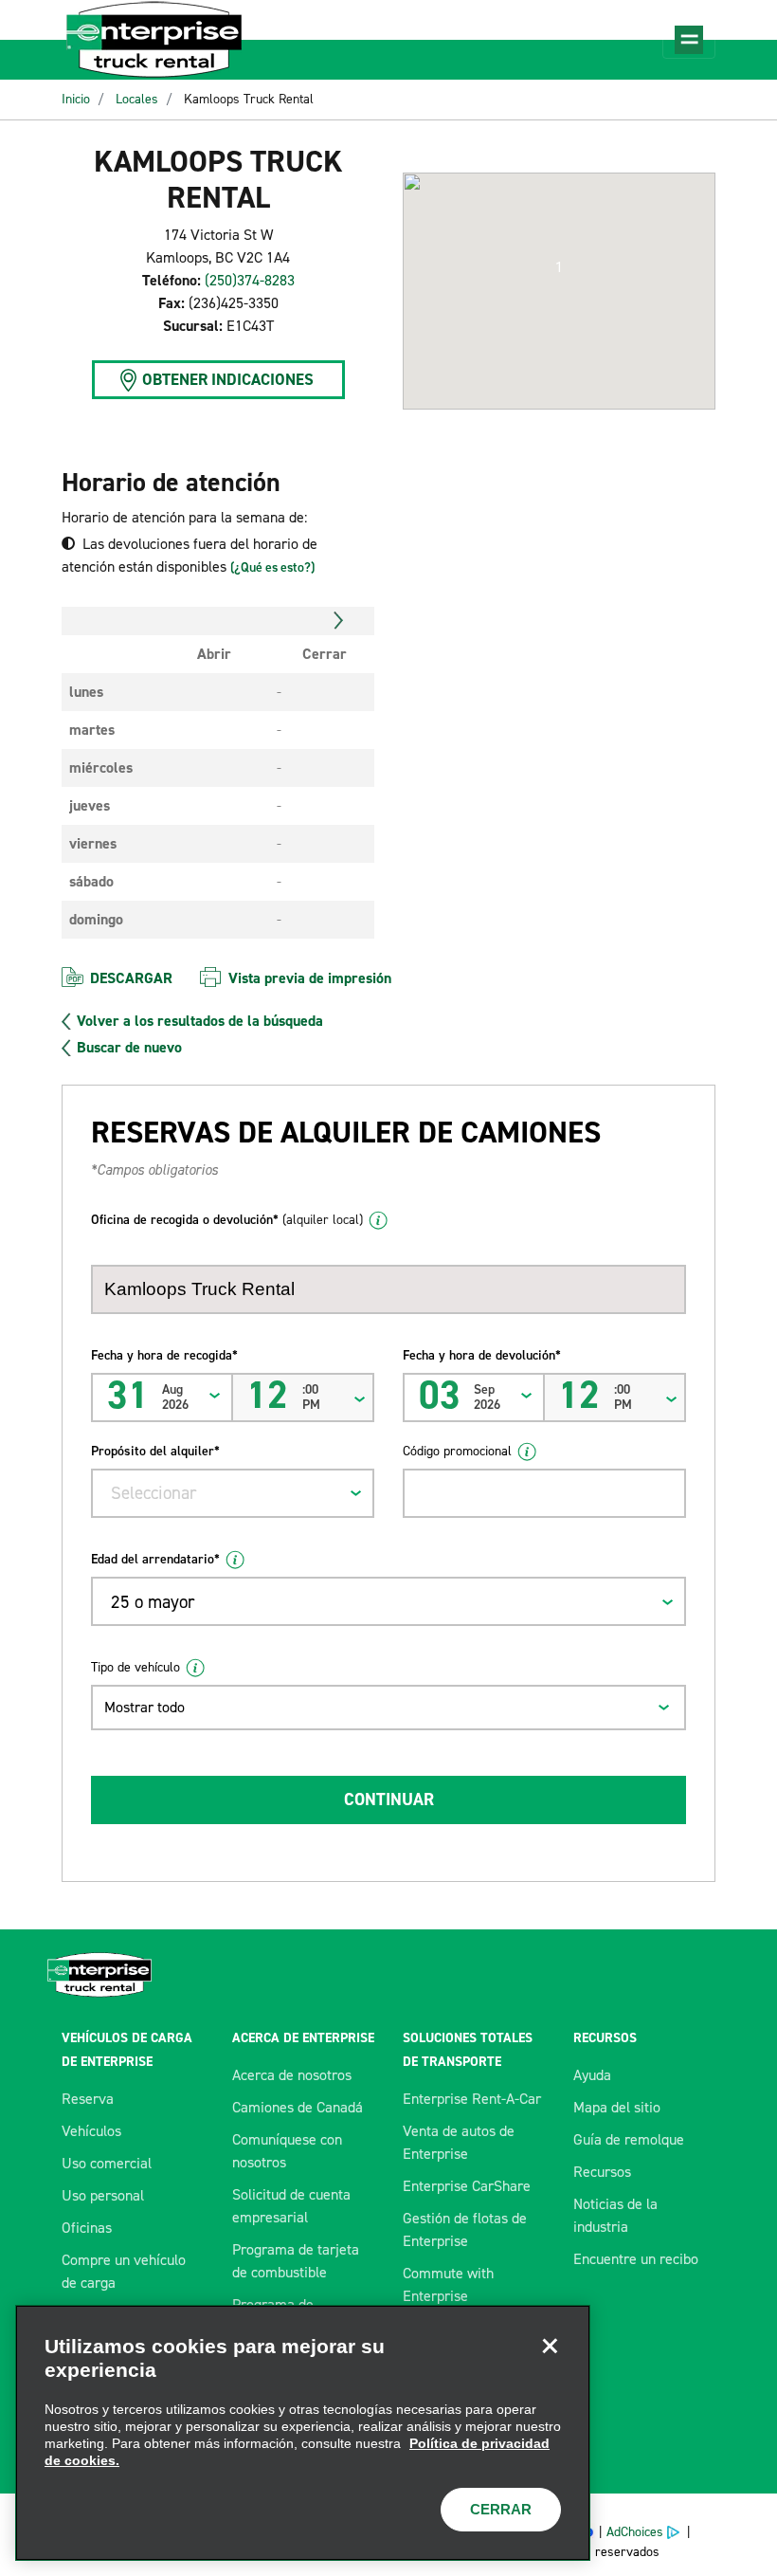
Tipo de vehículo (136, 1667)
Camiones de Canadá (298, 2107)
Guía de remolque (629, 2139)
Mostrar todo (145, 1707)
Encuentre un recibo (636, 2259)
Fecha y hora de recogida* (164, 1355)
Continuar (389, 1800)
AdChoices (635, 2532)
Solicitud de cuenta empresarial (291, 2206)
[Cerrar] (550, 2346)
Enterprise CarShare (467, 2186)
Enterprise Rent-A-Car (472, 2099)
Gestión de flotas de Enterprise (465, 2229)
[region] (303, 2433)
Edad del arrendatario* (155, 1559)
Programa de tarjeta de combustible (296, 2261)
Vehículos (91, 2131)
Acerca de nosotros (292, 2075)
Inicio (76, 99)
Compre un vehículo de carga (124, 2271)
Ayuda (592, 2075)
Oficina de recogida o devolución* (227, 1220)
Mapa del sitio (617, 2107)
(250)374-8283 (250, 280)
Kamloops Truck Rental (249, 99)
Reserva (88, 2099)
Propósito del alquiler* (155, 1451)
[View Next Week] (339, 621)
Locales (137, 99)
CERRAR (501, 2509)
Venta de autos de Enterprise (459, 2142)
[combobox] (233, 1493)
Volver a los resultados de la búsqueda (200, 1021)
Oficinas (87, 2228)
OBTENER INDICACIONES (228, 379)
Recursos (602, 2172)
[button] (559, 267)
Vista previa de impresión (310, 978)
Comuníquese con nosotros (287, 2151)
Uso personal (103, 2195)
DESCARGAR (131, 978)
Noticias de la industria (615, 2215)
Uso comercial (107, 2163)
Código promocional (457, 1451)
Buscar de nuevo (129, 1048)
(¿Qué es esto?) (272, 567)
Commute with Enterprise (448, 2284)
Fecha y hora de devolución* (482, 1355)
